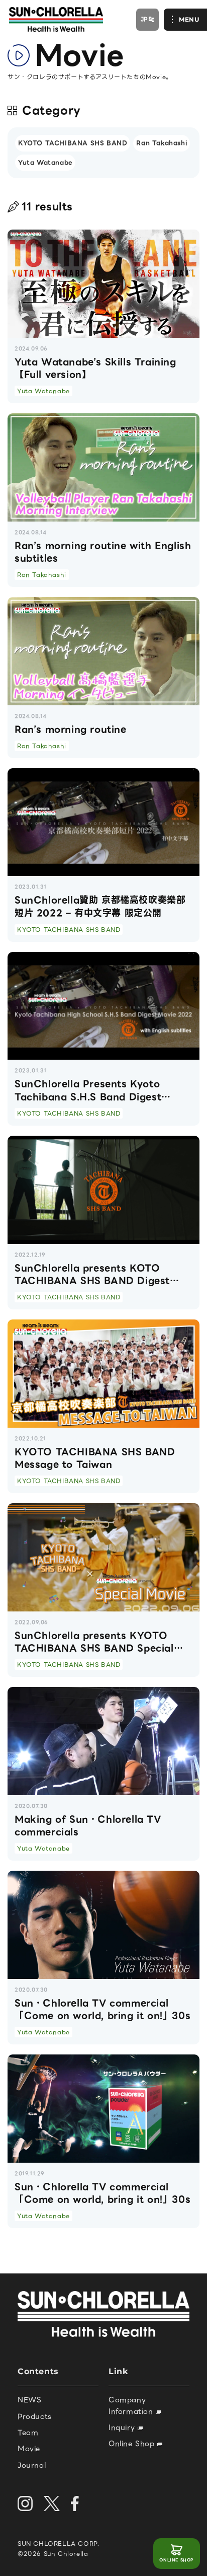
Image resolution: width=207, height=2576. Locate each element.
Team (28, 2433)
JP (144, 19)
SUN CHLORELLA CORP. (59, 2544)
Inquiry (123, 2427)
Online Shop (133, 2444)
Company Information (132, 2405)
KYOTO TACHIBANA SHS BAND (73, 143)
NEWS (29, 2400)
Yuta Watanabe (45, 162)
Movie (29, 2449)
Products (35, 2416)
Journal (32, 2465)
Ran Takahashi (162, 143)
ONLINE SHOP (177, 2560)
